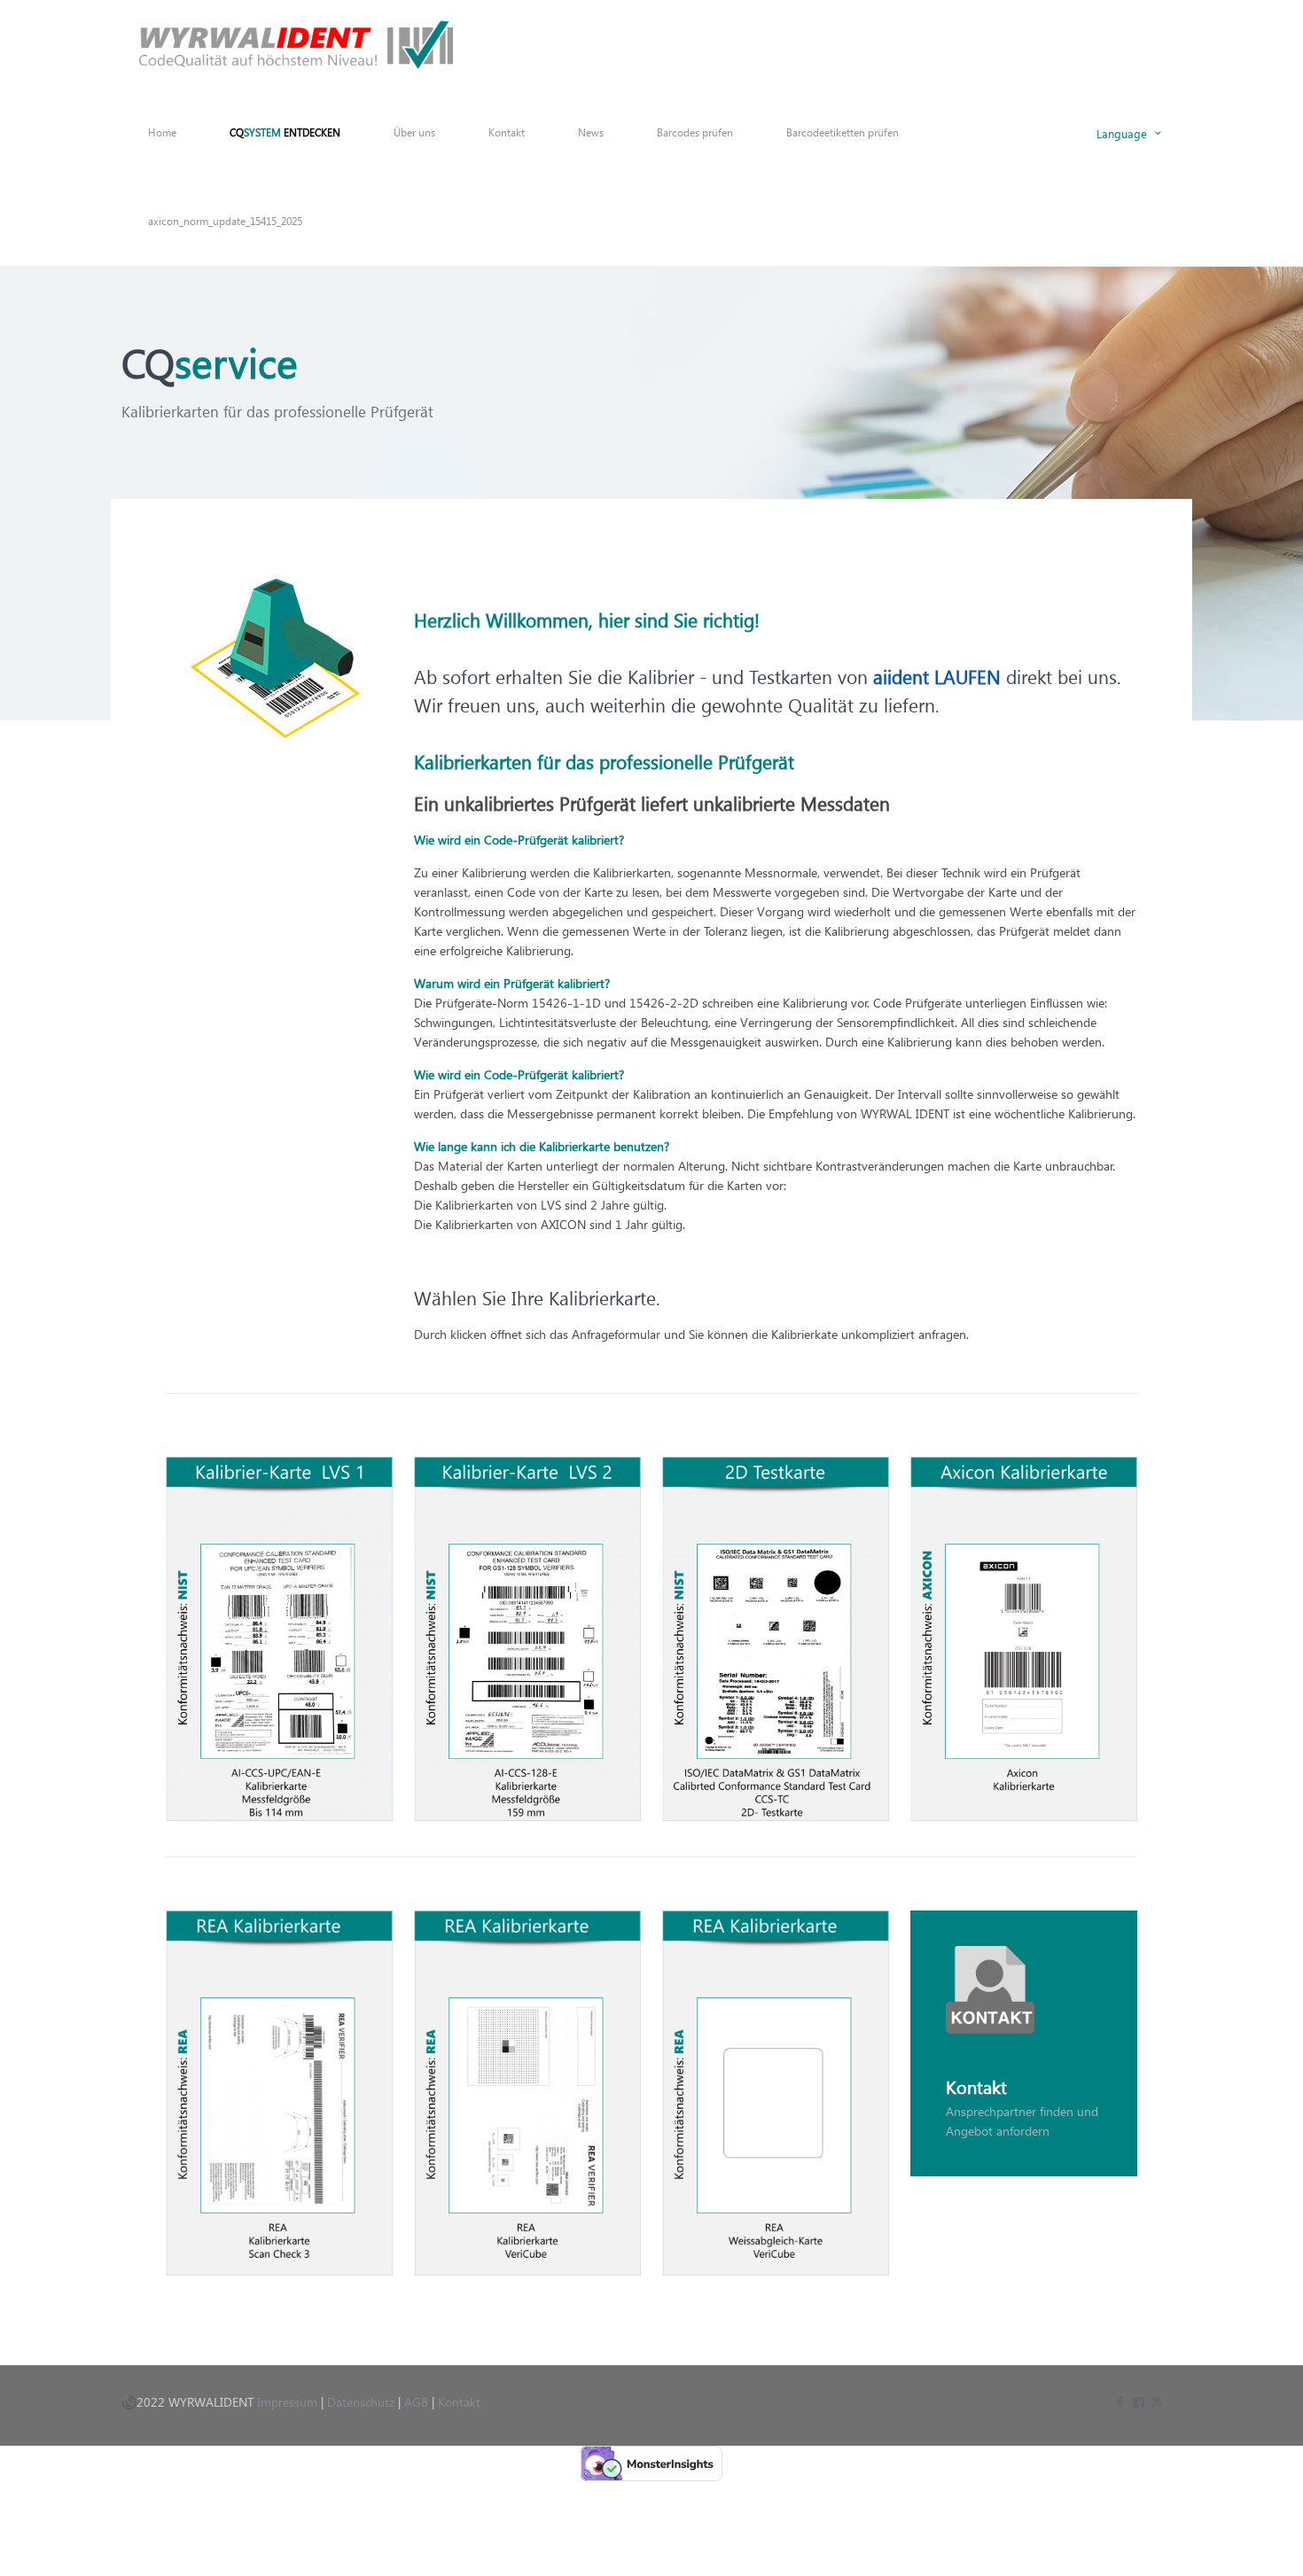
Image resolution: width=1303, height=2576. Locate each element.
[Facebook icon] (1120, 2401)
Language (1122, 133)
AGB (416, 2402)
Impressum (287, 2402)
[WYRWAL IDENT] (296, 44)
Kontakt (459, 2402)
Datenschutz (361, 2402)
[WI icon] (1139, 2401)
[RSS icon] (1157, 2401)
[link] (279, 1639)
